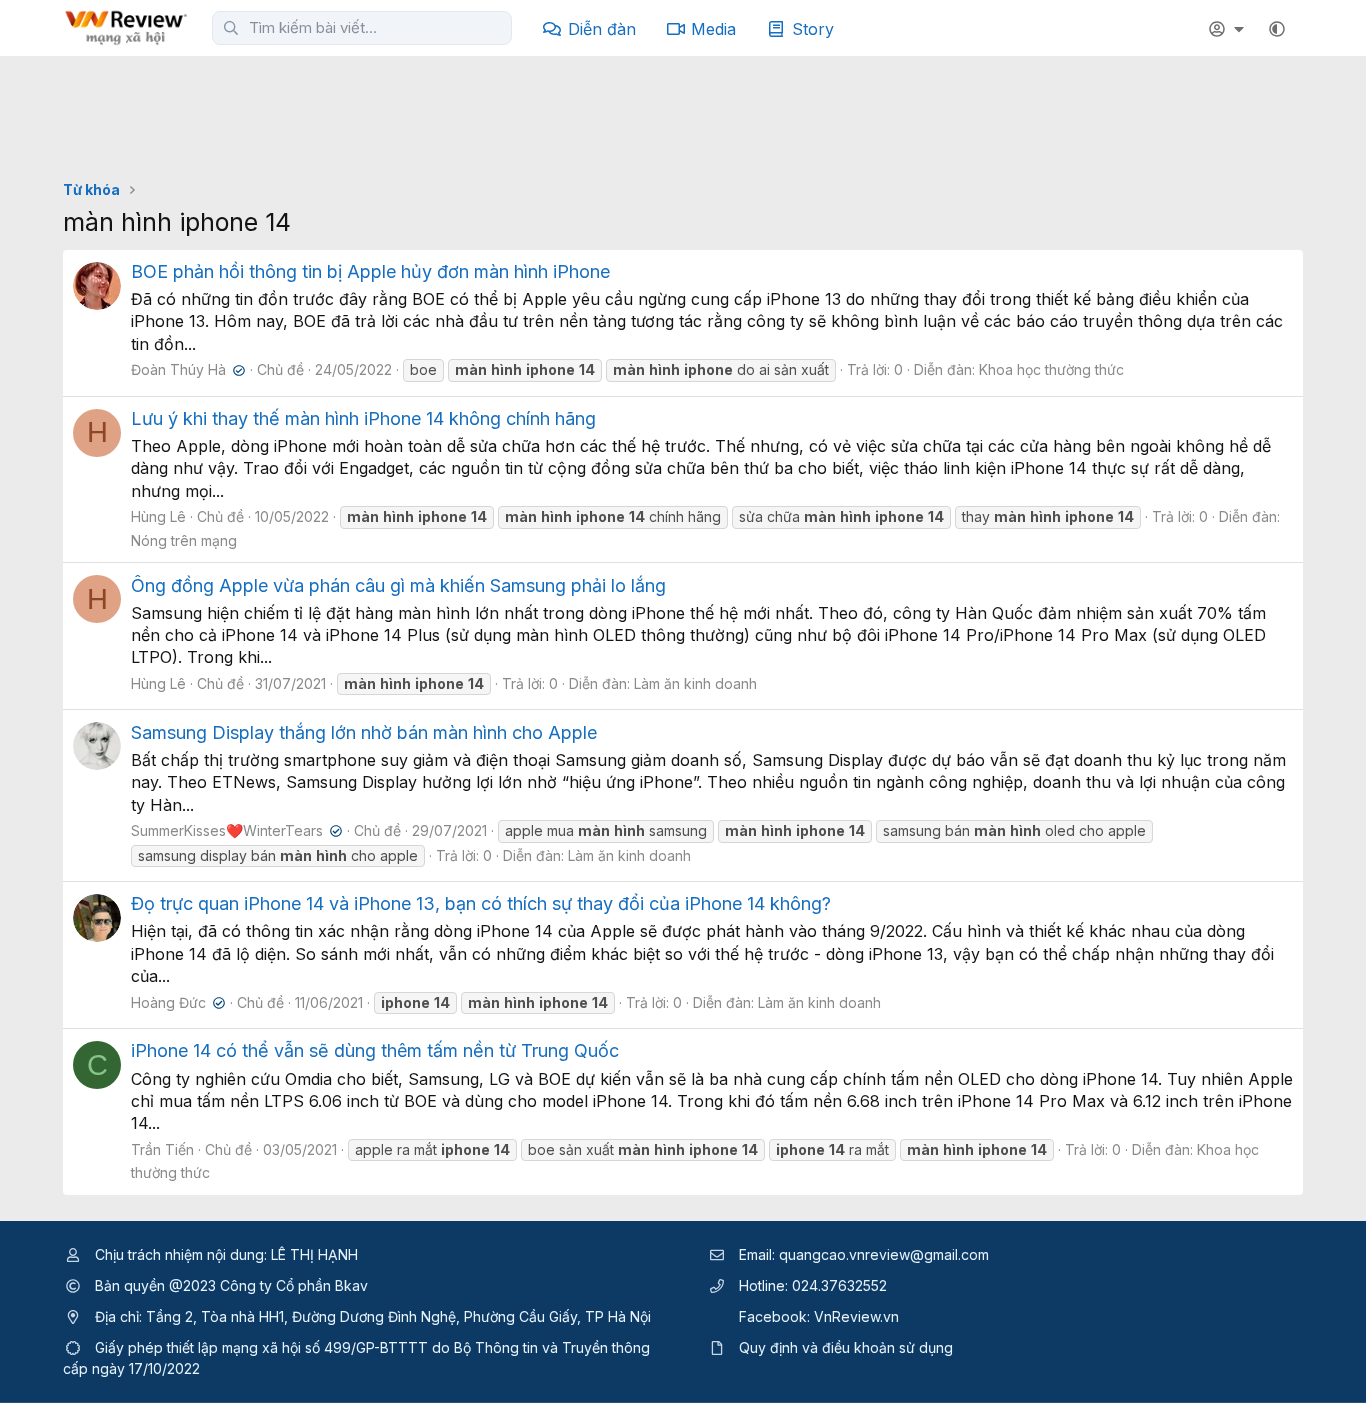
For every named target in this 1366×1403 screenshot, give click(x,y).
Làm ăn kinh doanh (695, 683)
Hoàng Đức (176, 1002)
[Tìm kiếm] (231, 28)
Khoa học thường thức (1051, 369)
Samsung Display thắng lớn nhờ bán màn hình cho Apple (364, 732)
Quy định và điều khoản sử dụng (846, 1347)
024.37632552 (839, 1285)
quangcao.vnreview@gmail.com (884, 1254)
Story (813, 29)
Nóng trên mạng (184, 540)
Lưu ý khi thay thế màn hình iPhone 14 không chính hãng (363, 418)
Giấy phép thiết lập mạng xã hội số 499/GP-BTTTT (261, 1347)
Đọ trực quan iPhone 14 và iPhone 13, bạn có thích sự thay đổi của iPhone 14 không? (481, 903)
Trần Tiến (162, 1149)
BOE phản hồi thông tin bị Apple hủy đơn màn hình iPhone (370, 271)
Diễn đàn (602, 29)
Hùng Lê (158, 516)
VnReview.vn (856, 1316)
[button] (1277, 29)
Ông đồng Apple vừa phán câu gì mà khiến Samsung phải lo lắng (398, 585)
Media (713, 29)
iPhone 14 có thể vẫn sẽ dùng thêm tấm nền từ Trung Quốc (375, 1050)
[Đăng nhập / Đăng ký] (1229, 29)
